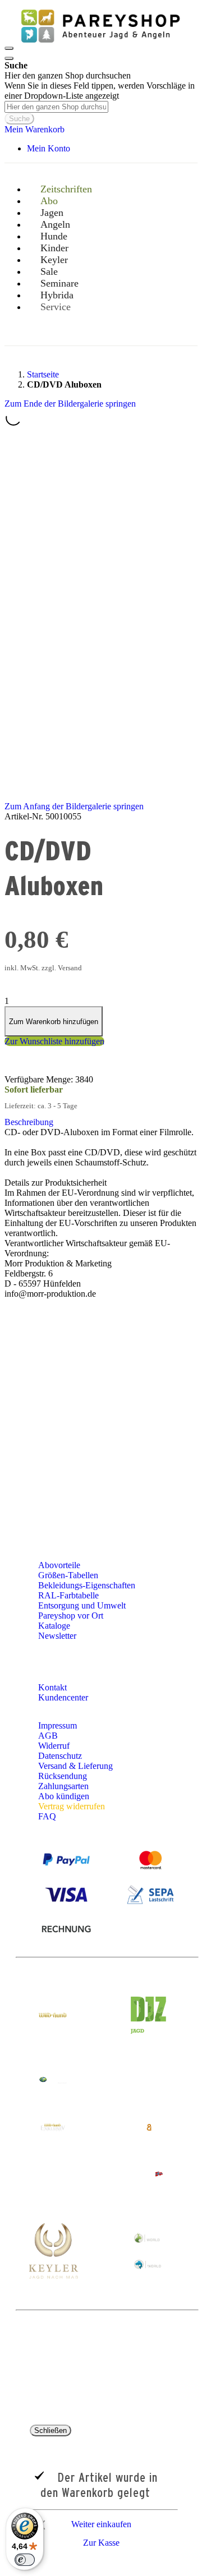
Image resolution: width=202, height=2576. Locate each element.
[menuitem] (60, 307)
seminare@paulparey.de (53, 1453)
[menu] (101, 259)
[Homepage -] (100, 45)
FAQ (47, 1816)
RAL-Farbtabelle (68, 1595)
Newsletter (57, 1636)
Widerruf (54, 1746)
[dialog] (101, 2489)
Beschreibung (29, 1122)
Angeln (107, 1340)
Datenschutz (60, 1756)
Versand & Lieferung (75, 1766)
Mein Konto (49, 148)
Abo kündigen (64, 1796)
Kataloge (54, 1626)
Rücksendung (63, 1776)
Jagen (173, 1329)
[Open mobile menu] (9, 48)
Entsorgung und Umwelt (82, 1605)
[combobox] (56, 107)
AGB (48, 1736)
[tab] (101, 1122)
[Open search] (9, 58)
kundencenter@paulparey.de (89, 1395)
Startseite (43, 374)
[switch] (25, 2560)
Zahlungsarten (63, 1786)
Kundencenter (64, 1697)
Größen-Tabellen (68, 1575)
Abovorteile (59, 1565)
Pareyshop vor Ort (71, 1616)
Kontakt (54, 1687)
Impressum (58, 1725)
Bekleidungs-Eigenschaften (87, 1585)
